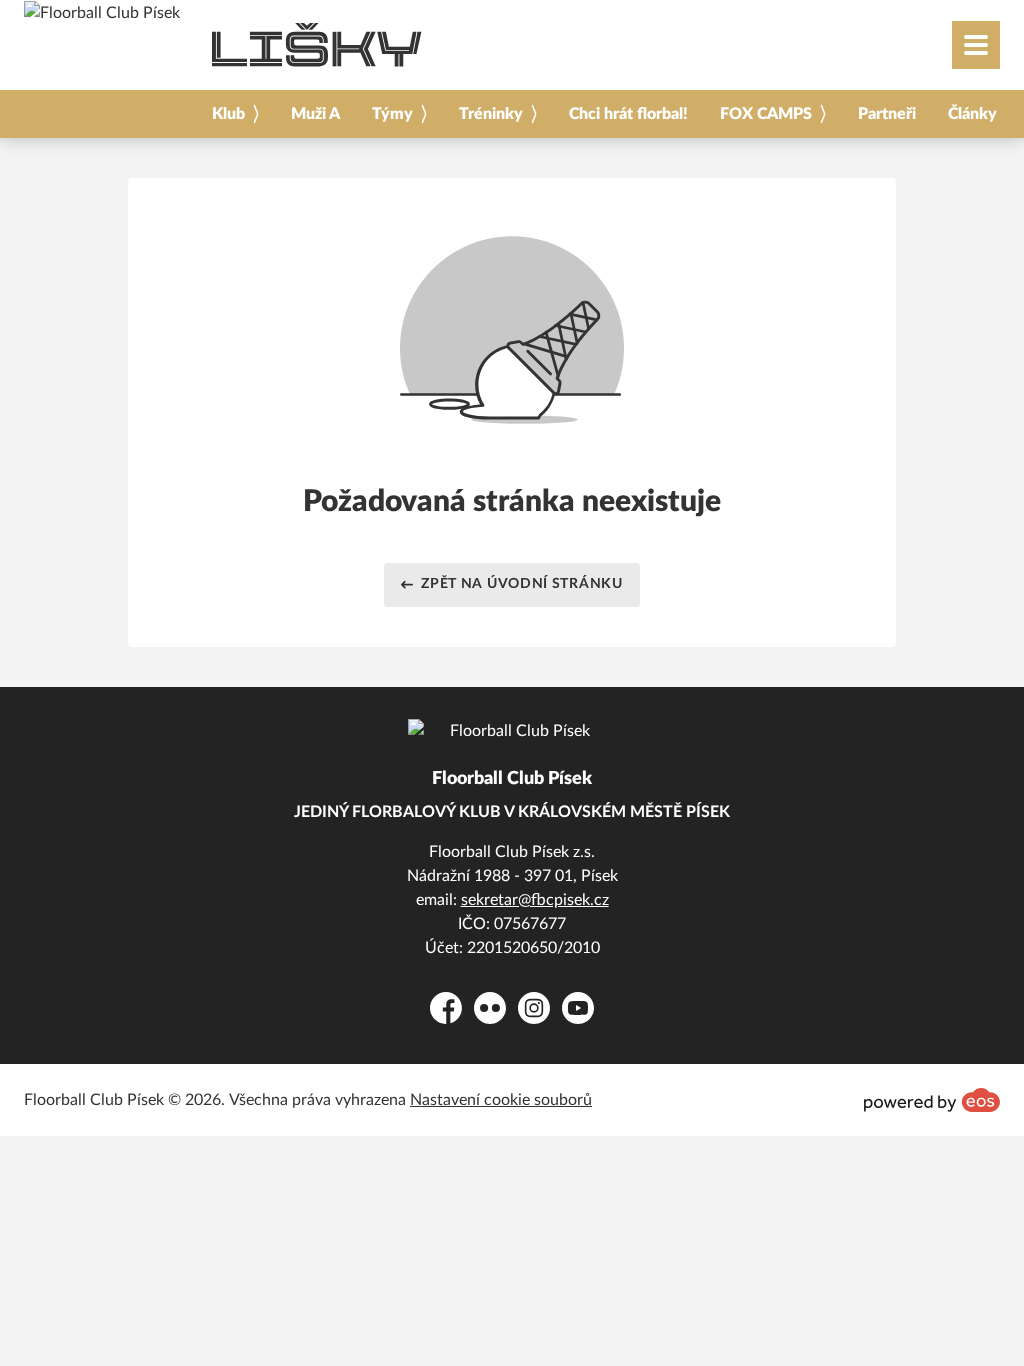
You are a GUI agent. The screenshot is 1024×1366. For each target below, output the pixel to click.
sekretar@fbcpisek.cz (535, 900)
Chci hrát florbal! (628, 114)
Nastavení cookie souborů (501, 1100)
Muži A (315, 114)
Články (972, 114)
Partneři (887, 114)
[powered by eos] (932, 1100)
